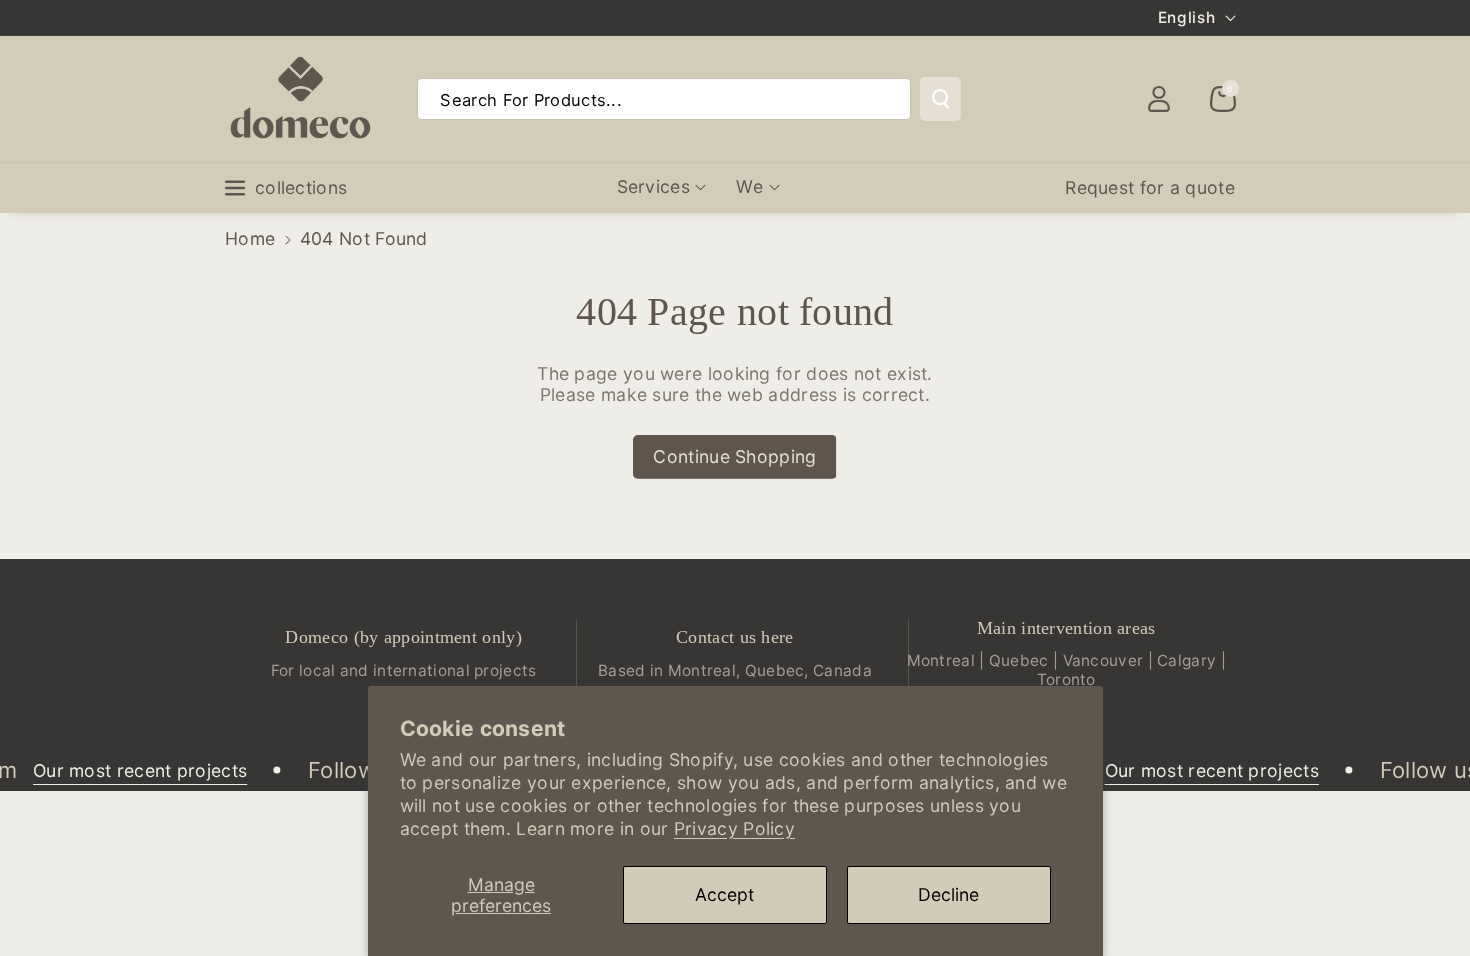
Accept (724, 894)
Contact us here (735, 637)
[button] (1223, 99)
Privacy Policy (734, 828)
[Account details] (1159, 99)
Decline (948, 894)
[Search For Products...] (940, 99)
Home (250, 238)
